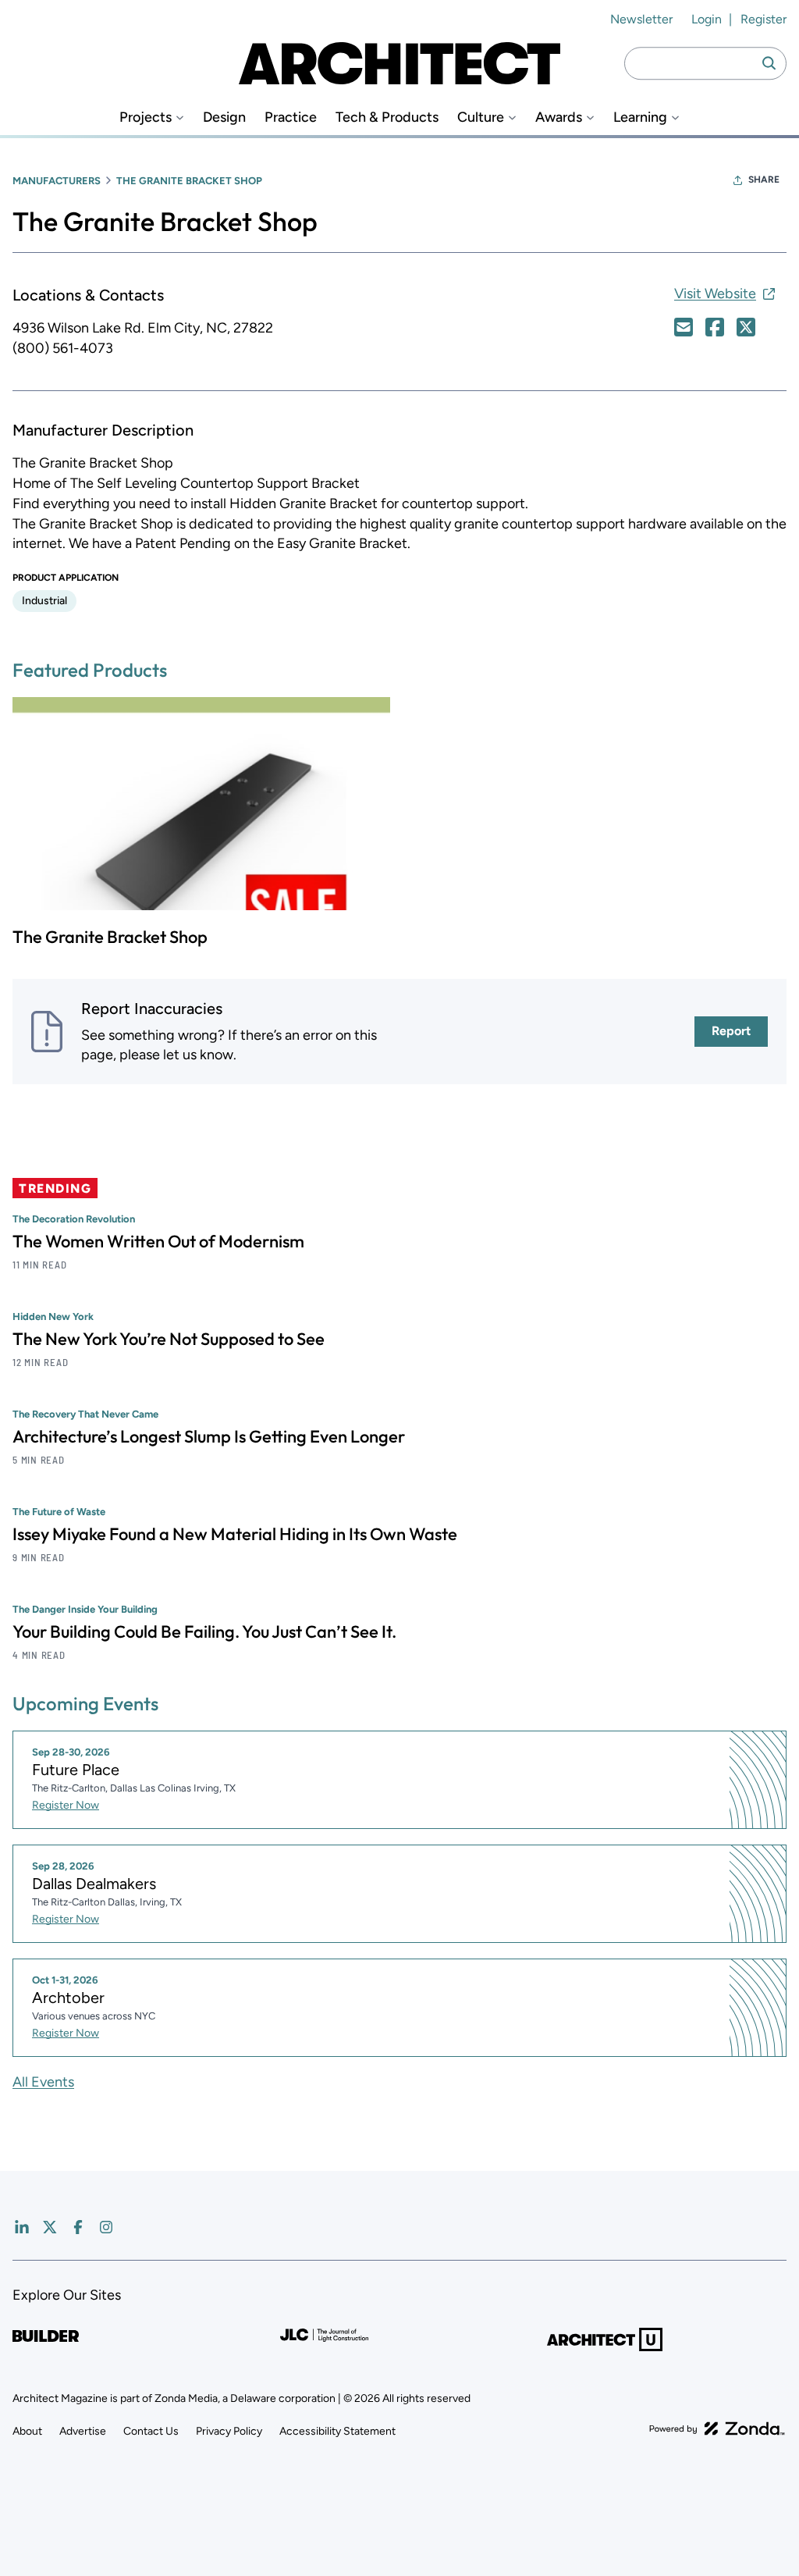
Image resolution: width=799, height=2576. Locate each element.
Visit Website (715, 294)
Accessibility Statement (337, 2431)
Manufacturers (57, 181)
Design (224, 117)
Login (707, 19)
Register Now (66, 1805)
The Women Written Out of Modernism (158, 1241)
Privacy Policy (229, 2431)
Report (731, 1031)
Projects (146, 117)
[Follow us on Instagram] (106, 2227)
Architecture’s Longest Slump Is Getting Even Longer (209, 1436)
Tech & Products (387, 117)
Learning (640, 117)
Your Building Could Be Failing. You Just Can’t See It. (204, 1631)
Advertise (83, 2431)
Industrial (44, 601)
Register (763, 19)
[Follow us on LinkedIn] (22, 2227)
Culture (481, 117)
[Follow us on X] (50, 2227)
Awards (559, 117)
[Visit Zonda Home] (717, 2428)
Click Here (684, 327)
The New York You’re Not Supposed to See (169, 1339)
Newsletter (641, 19)
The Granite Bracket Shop (110, 937)
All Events (43, 2082)
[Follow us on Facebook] (78, 2227)
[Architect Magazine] (399, 63)
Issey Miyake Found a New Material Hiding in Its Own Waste (235, 1534)
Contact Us (151, 2431)
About (27, 2431)
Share (764, 180)
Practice (291, 117)
